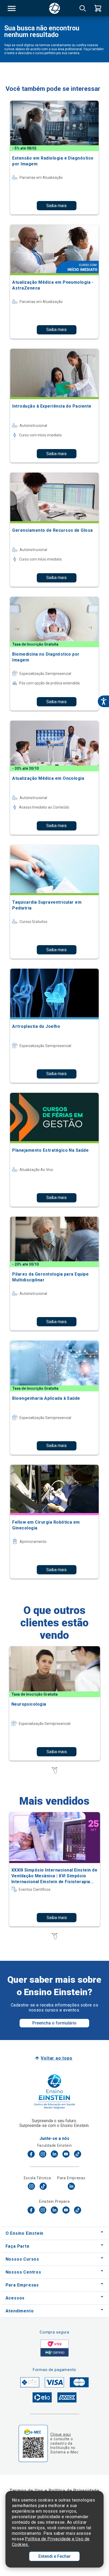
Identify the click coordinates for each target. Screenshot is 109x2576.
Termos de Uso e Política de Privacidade (54, 2491)
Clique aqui (60, 2434)
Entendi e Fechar (54, 2556)
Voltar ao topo (56, 2058)
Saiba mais (56, 206)
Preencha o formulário (54, 2023)
